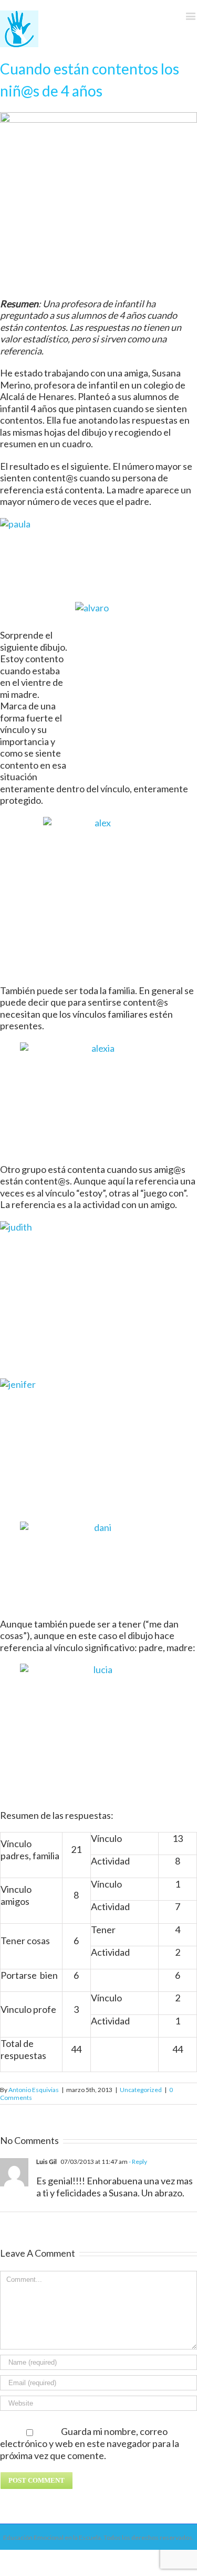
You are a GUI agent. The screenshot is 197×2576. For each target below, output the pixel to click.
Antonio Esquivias (34, 2090)
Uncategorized (141, 2090)
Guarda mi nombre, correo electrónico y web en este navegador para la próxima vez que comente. (90, 2443)
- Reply (137, 2162)
